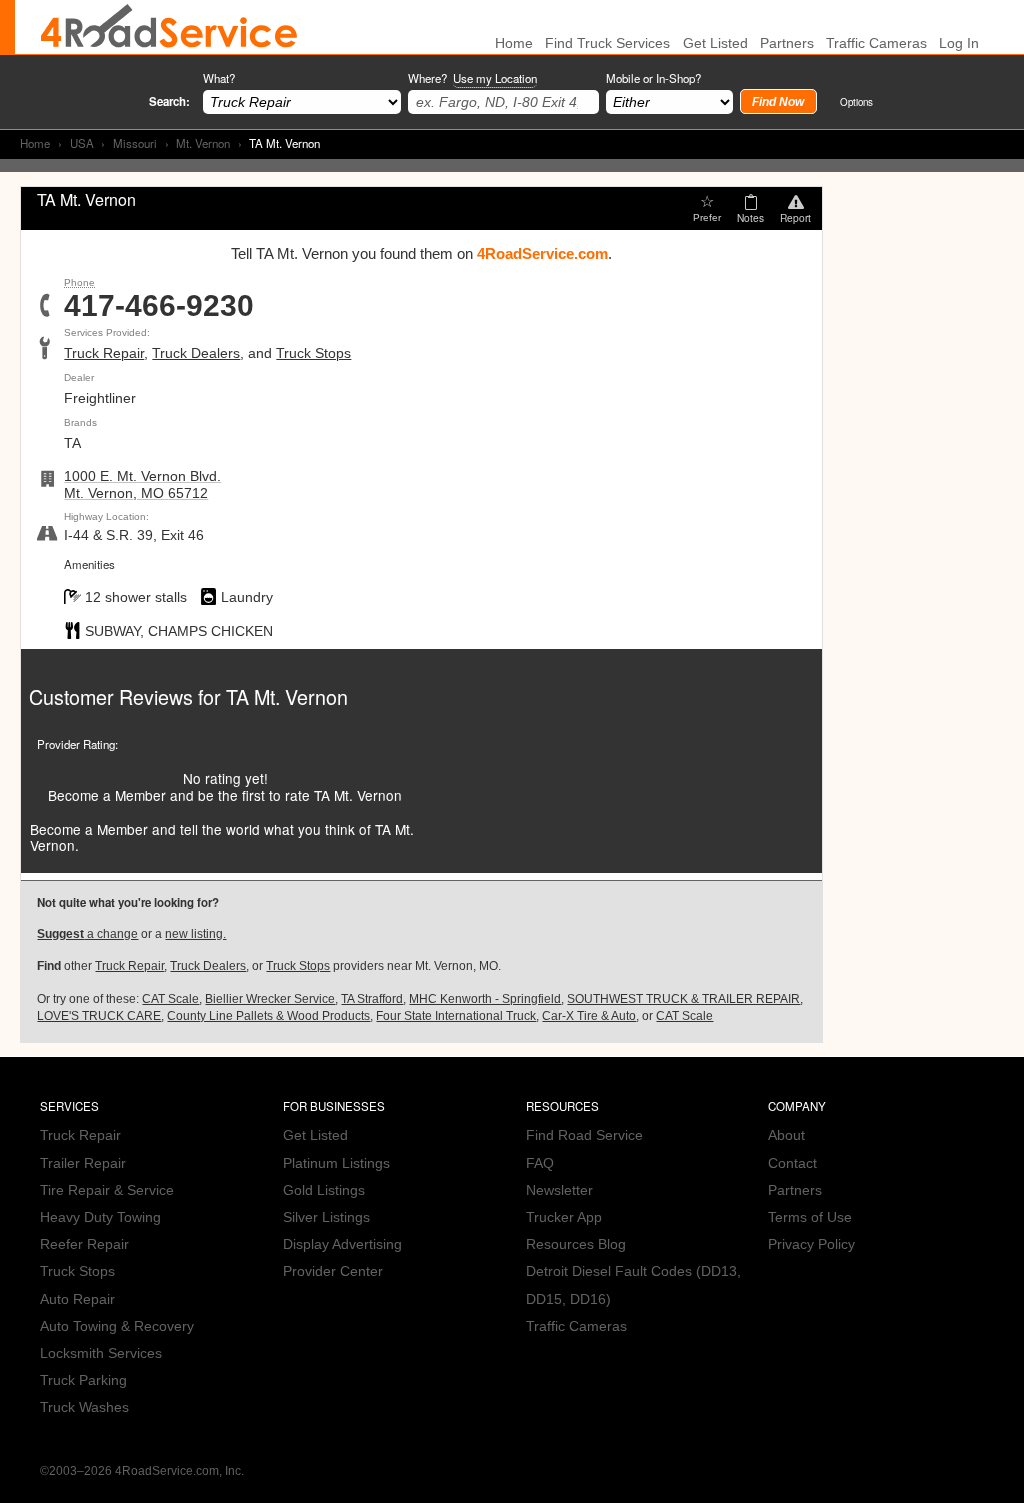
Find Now (778, 102)
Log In (959, 43)
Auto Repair (77, 1299)
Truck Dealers (196, 353)
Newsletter (559, 1190)
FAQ (540, 1163)
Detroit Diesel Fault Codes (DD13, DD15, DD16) (633, 1285)
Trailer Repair (83, 1163)
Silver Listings (326, 1217)
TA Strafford (372, 999)
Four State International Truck (456, 1016)
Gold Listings (324, 1190)
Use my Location (495, 78)
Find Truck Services (607, 43)
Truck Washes (84, 1407)
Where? (472, 78)
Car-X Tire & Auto (589, 1016)
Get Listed (715, 43)
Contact (792, 1163)
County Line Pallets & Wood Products (268, 1016)
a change (87, 934)
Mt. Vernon (203, 143)
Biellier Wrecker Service (270, 999)
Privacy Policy (811, 1244)
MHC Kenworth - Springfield (485, 999)
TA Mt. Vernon (287, 696)
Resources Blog (576, 1244)
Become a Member (107, 795)
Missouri (135, 143)
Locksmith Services (101, 1353)
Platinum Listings (336, 1163)
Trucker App (564, 1217)
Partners (787, 43)
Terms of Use (810, 1217)
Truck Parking (83, 1380)
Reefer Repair (84, 1244)
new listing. (195, 934)
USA (82, 143)
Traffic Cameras (876, 43)
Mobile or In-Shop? (653, 78)
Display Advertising (342, 1244)
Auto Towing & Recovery (117, 1326)
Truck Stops (313, 353)
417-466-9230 (159, 306)
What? (219, 78)
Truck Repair (104, 353)
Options (856, 101)
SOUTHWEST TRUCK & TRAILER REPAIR (683, 999)
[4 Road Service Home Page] (169, 27)
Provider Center (333, 1271)
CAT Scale (170, 999)
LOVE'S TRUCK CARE (99, 1016)
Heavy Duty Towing (100, 1217)
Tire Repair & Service (107, 1190)
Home (35, 143)
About (786, 1135)
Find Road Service (584, 1135)
